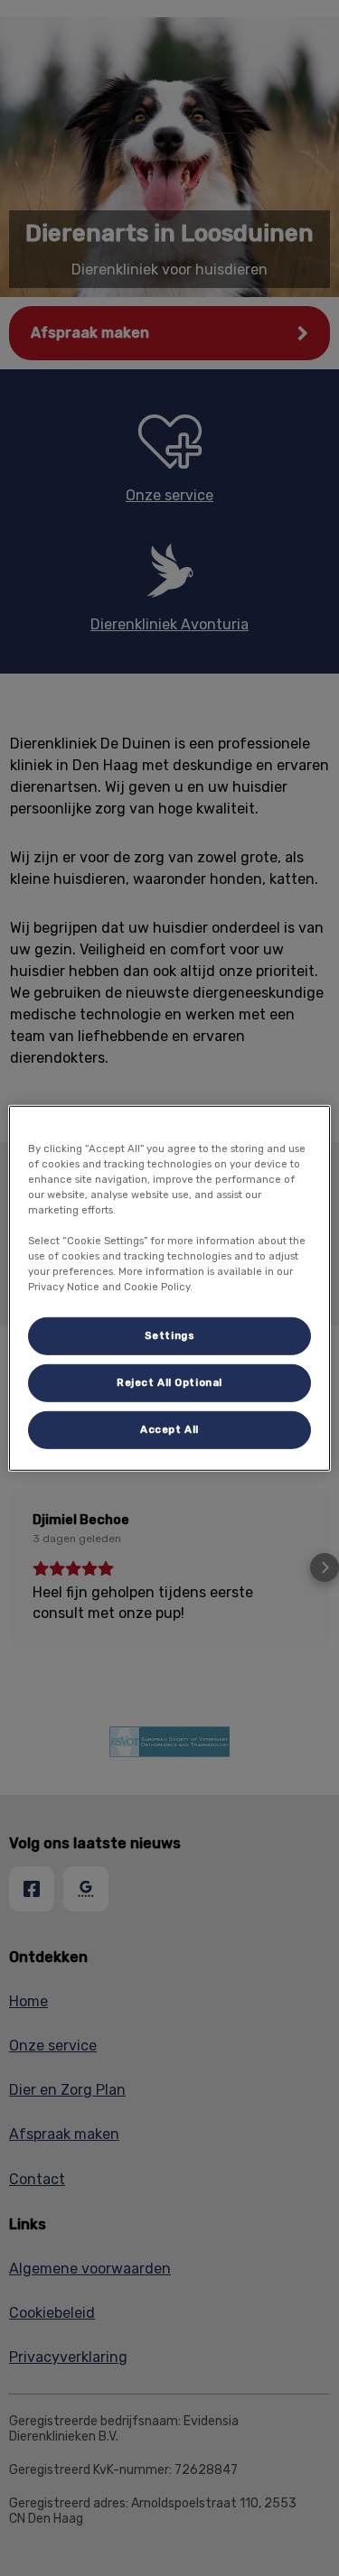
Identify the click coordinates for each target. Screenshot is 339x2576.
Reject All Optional (169, 1382)
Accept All (169, 1429)
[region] (169, 1288)
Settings (170, 1335)
